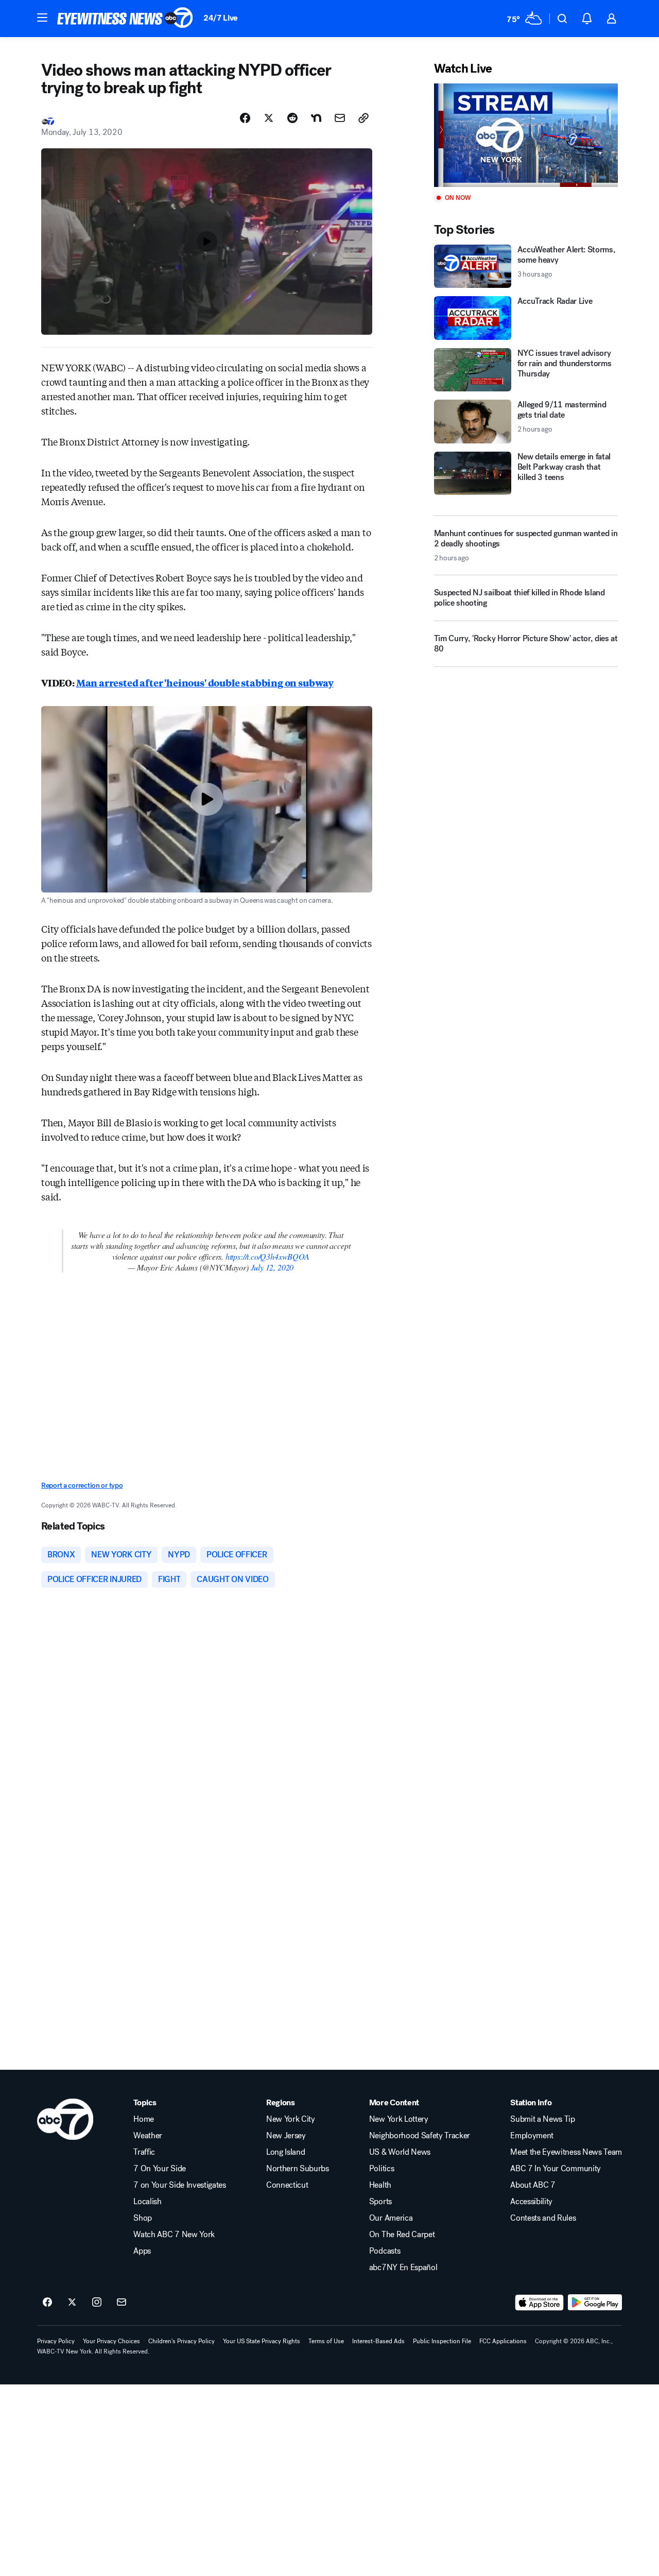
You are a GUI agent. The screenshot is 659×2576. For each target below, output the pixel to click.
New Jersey (286, 2136)
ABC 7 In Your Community (556, 2169)
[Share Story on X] (269, 118)
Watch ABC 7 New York (174, 2235)
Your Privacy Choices (111, 2341)
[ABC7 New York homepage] (125, 19)
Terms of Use (326, 2341)
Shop (143, 2218)
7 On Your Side (160, 2169)
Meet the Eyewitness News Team (566, 2152)
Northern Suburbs (298, 2169)
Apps (142, 2251)
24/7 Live (221, 18)
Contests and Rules (543, 2218)
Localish (147, 2202)
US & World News (400, 2152)
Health (380, 2185)
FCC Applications (503, 2341)
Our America (391, 2218)
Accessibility (531, 2202)
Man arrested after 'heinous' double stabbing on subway (205, 682)
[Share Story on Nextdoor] (316, 118)
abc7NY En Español (403, 2268)
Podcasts (385, 2251)
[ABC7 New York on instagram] (97, 2303)
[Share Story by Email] (340, 118)
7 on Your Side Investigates (179, 2185)
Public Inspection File (442, 2341)
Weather (148, 2136)
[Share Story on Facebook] (245, 118)
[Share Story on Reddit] (292, 118)
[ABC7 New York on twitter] (72, 2303)
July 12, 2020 (272, 1267)
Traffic (144, 2152)
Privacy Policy (56, 2341)
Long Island (285, 2152)
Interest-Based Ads (378, 2341)
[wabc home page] (65, 2119)
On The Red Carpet (402, 2235)
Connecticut (287, 2185)
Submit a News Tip (543, 2119)
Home (144, 2119)
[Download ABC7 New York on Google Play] (595, 2303)
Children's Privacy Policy (181, 2341)
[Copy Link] (363, 118)
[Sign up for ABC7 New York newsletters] (122, 2303)
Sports (380, 2202)
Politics (381, 2169)
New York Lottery (399, 2119)
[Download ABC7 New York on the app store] (540, 2303)
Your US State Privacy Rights (262, 2341)
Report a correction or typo (82, 1486)
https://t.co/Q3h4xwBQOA (267, 1256)
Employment (532, 2136)
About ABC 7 (533, 2185)
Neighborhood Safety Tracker (420, 2136)
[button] (42, 18)
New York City (291, 2119)
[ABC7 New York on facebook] (47, 2303)
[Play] (526, 135)
